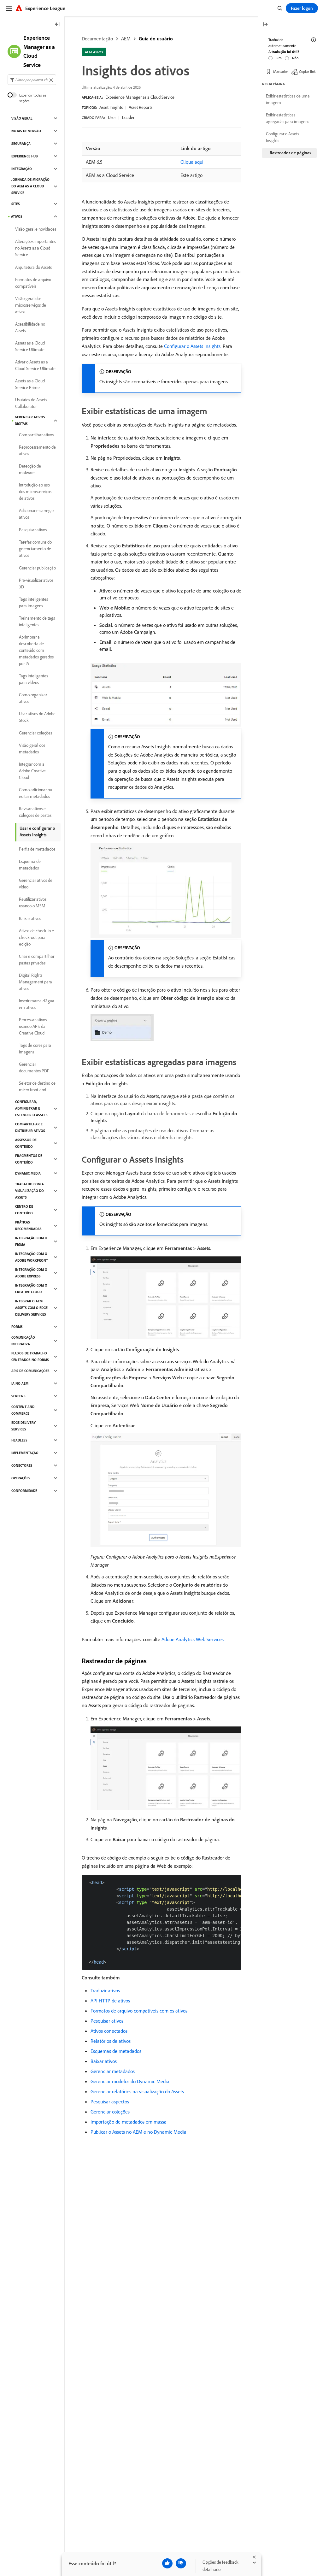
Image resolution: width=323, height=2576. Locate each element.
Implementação (25, 1453)
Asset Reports (141, 107)
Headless (19, 1440)
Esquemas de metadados (116, 2051)
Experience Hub (25, 156)
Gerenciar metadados (113, 2071)
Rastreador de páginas (291, 153)
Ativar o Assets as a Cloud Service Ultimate (35, 365)
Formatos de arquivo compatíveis (33, 283)
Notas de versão (26, 131)
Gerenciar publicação (37, 568)
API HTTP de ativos (110, 2001)
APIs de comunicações (30, 1371)
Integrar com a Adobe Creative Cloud (32, 771)
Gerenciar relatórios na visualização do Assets (137, 2091)
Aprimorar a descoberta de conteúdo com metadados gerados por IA (36, 650)
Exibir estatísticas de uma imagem (288, 99)
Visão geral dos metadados (32, 749)
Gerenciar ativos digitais (30, 420)
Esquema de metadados (30, 865)
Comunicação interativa (23, 1341)
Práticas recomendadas (28, 1226)
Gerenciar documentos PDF (34, 1067)
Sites (16, 204)
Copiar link (307, 71)
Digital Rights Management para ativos (35, 982)
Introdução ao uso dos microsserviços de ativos (35, 492)
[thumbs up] (167, 2563)
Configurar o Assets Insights (192, 346)
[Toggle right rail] (265, 25)
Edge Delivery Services (23, 1426)
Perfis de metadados (37, 849)
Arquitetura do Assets (33, 267)
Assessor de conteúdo (26, 1143)
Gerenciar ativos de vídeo (36, 884)
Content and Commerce (23, 1410)
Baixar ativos (104, 2061)
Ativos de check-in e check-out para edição (36, 937)
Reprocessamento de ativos (37, 450)
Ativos (17, 216)
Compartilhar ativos (36, 435)
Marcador (281, 71)
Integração (22, 169)
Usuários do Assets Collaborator (31, 403)
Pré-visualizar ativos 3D (36, 584)
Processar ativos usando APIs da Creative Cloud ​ (33, 1026)
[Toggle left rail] (57, 25)
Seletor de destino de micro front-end (37, 1086)
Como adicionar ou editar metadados (35, 793)
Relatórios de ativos (111, 2041)
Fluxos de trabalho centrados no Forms (30, 1356)
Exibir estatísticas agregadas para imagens (288, 118)
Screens (18, 1396)
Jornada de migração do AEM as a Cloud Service (30, 186)
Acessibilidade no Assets (30, 327)
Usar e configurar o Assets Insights (37, 831)
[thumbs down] (181, 2563)
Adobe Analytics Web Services (193, 1639)
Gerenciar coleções (110, 2112)
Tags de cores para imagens (35, 1049)
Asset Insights (111, 107)
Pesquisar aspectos (110, 2101)
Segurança (21, 144)
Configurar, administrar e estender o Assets (31, 1108)
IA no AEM (20, 1383)
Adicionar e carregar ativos (36, 514)
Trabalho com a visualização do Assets (29, 1191)
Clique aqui (192, 162)
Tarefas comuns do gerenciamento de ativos (35, 549)
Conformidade (24, 1491)
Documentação (97, 38)
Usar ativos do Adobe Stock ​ (37, 717)
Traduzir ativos (105, 1990)
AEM (126, 38)
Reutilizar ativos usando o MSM (33, 902)
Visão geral (22, 118)
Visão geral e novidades (36, 229)
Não (295, 58)
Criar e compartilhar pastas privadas (37, 960)
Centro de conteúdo (24, 1210)
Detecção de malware (30, 469)
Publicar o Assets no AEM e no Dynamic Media (138, 2132)
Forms (17, 1327)
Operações (21, 1478)
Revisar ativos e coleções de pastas (35, 812)
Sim (279, 58)
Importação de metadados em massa (129, 2122)
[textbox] (32, 80)
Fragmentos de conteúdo (29, 1159)
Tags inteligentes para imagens (33, 602)
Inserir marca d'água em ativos (37, 1004)
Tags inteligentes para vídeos (33, 679)
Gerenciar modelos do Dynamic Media (130, 2081)
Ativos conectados (109, 2031)
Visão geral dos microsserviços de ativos (31, 305)
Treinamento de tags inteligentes (37, 621)
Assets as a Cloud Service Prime (30, 384)
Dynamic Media (28, 1173)
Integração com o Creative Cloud (31, 1289)
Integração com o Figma (31, 1241)
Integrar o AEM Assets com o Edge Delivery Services (31, 1308)
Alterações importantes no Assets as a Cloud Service (35, 248)
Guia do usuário (156, 38)
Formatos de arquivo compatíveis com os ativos (139, 2011)
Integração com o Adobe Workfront (32, 1257)
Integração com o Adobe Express (31, 1273)
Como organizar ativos (33, 698)
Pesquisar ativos (107, 2021)
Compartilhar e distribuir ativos (30, 1127)
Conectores (22, 1465)
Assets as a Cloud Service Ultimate (30, 346)
